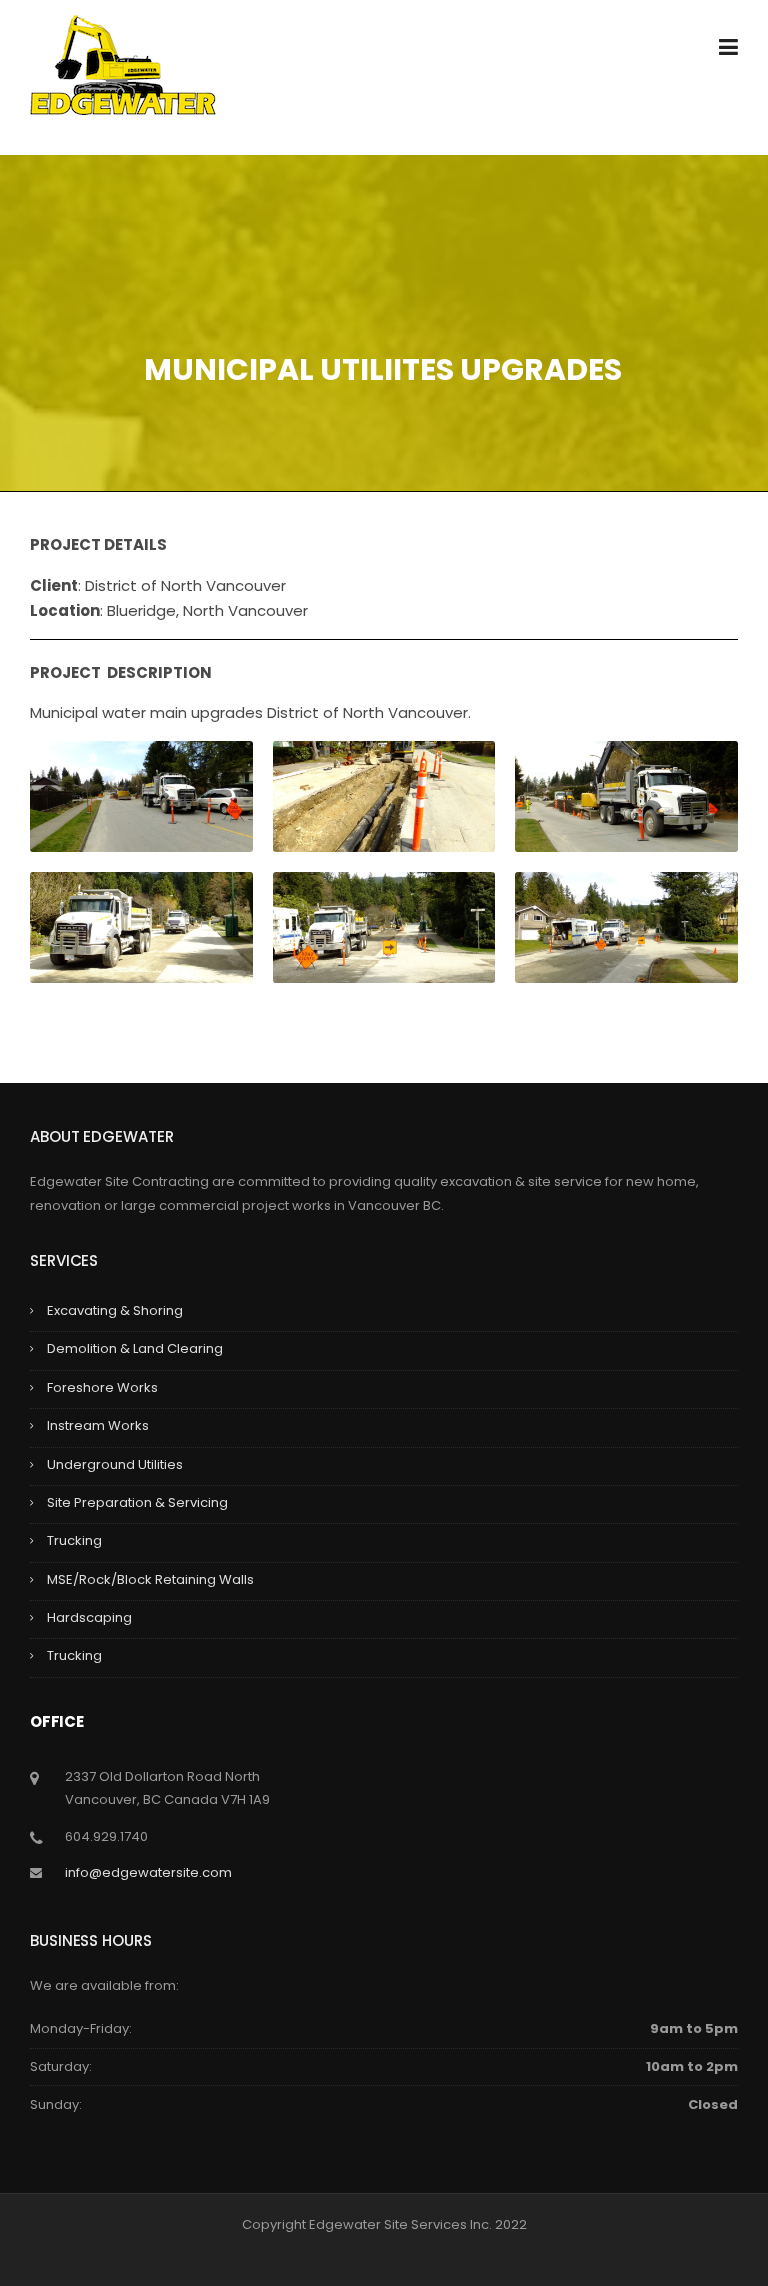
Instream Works (98, 1425)
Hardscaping (89, 1617)
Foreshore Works (102, 1387)
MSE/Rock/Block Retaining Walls (150, 1579)
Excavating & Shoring (115, 1310)
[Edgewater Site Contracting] (123, 63)
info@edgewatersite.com (148, 1872)
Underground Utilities (115, 1464)
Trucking (74, 1540)
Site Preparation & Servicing (137, 1502)
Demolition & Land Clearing (135, 1348)
